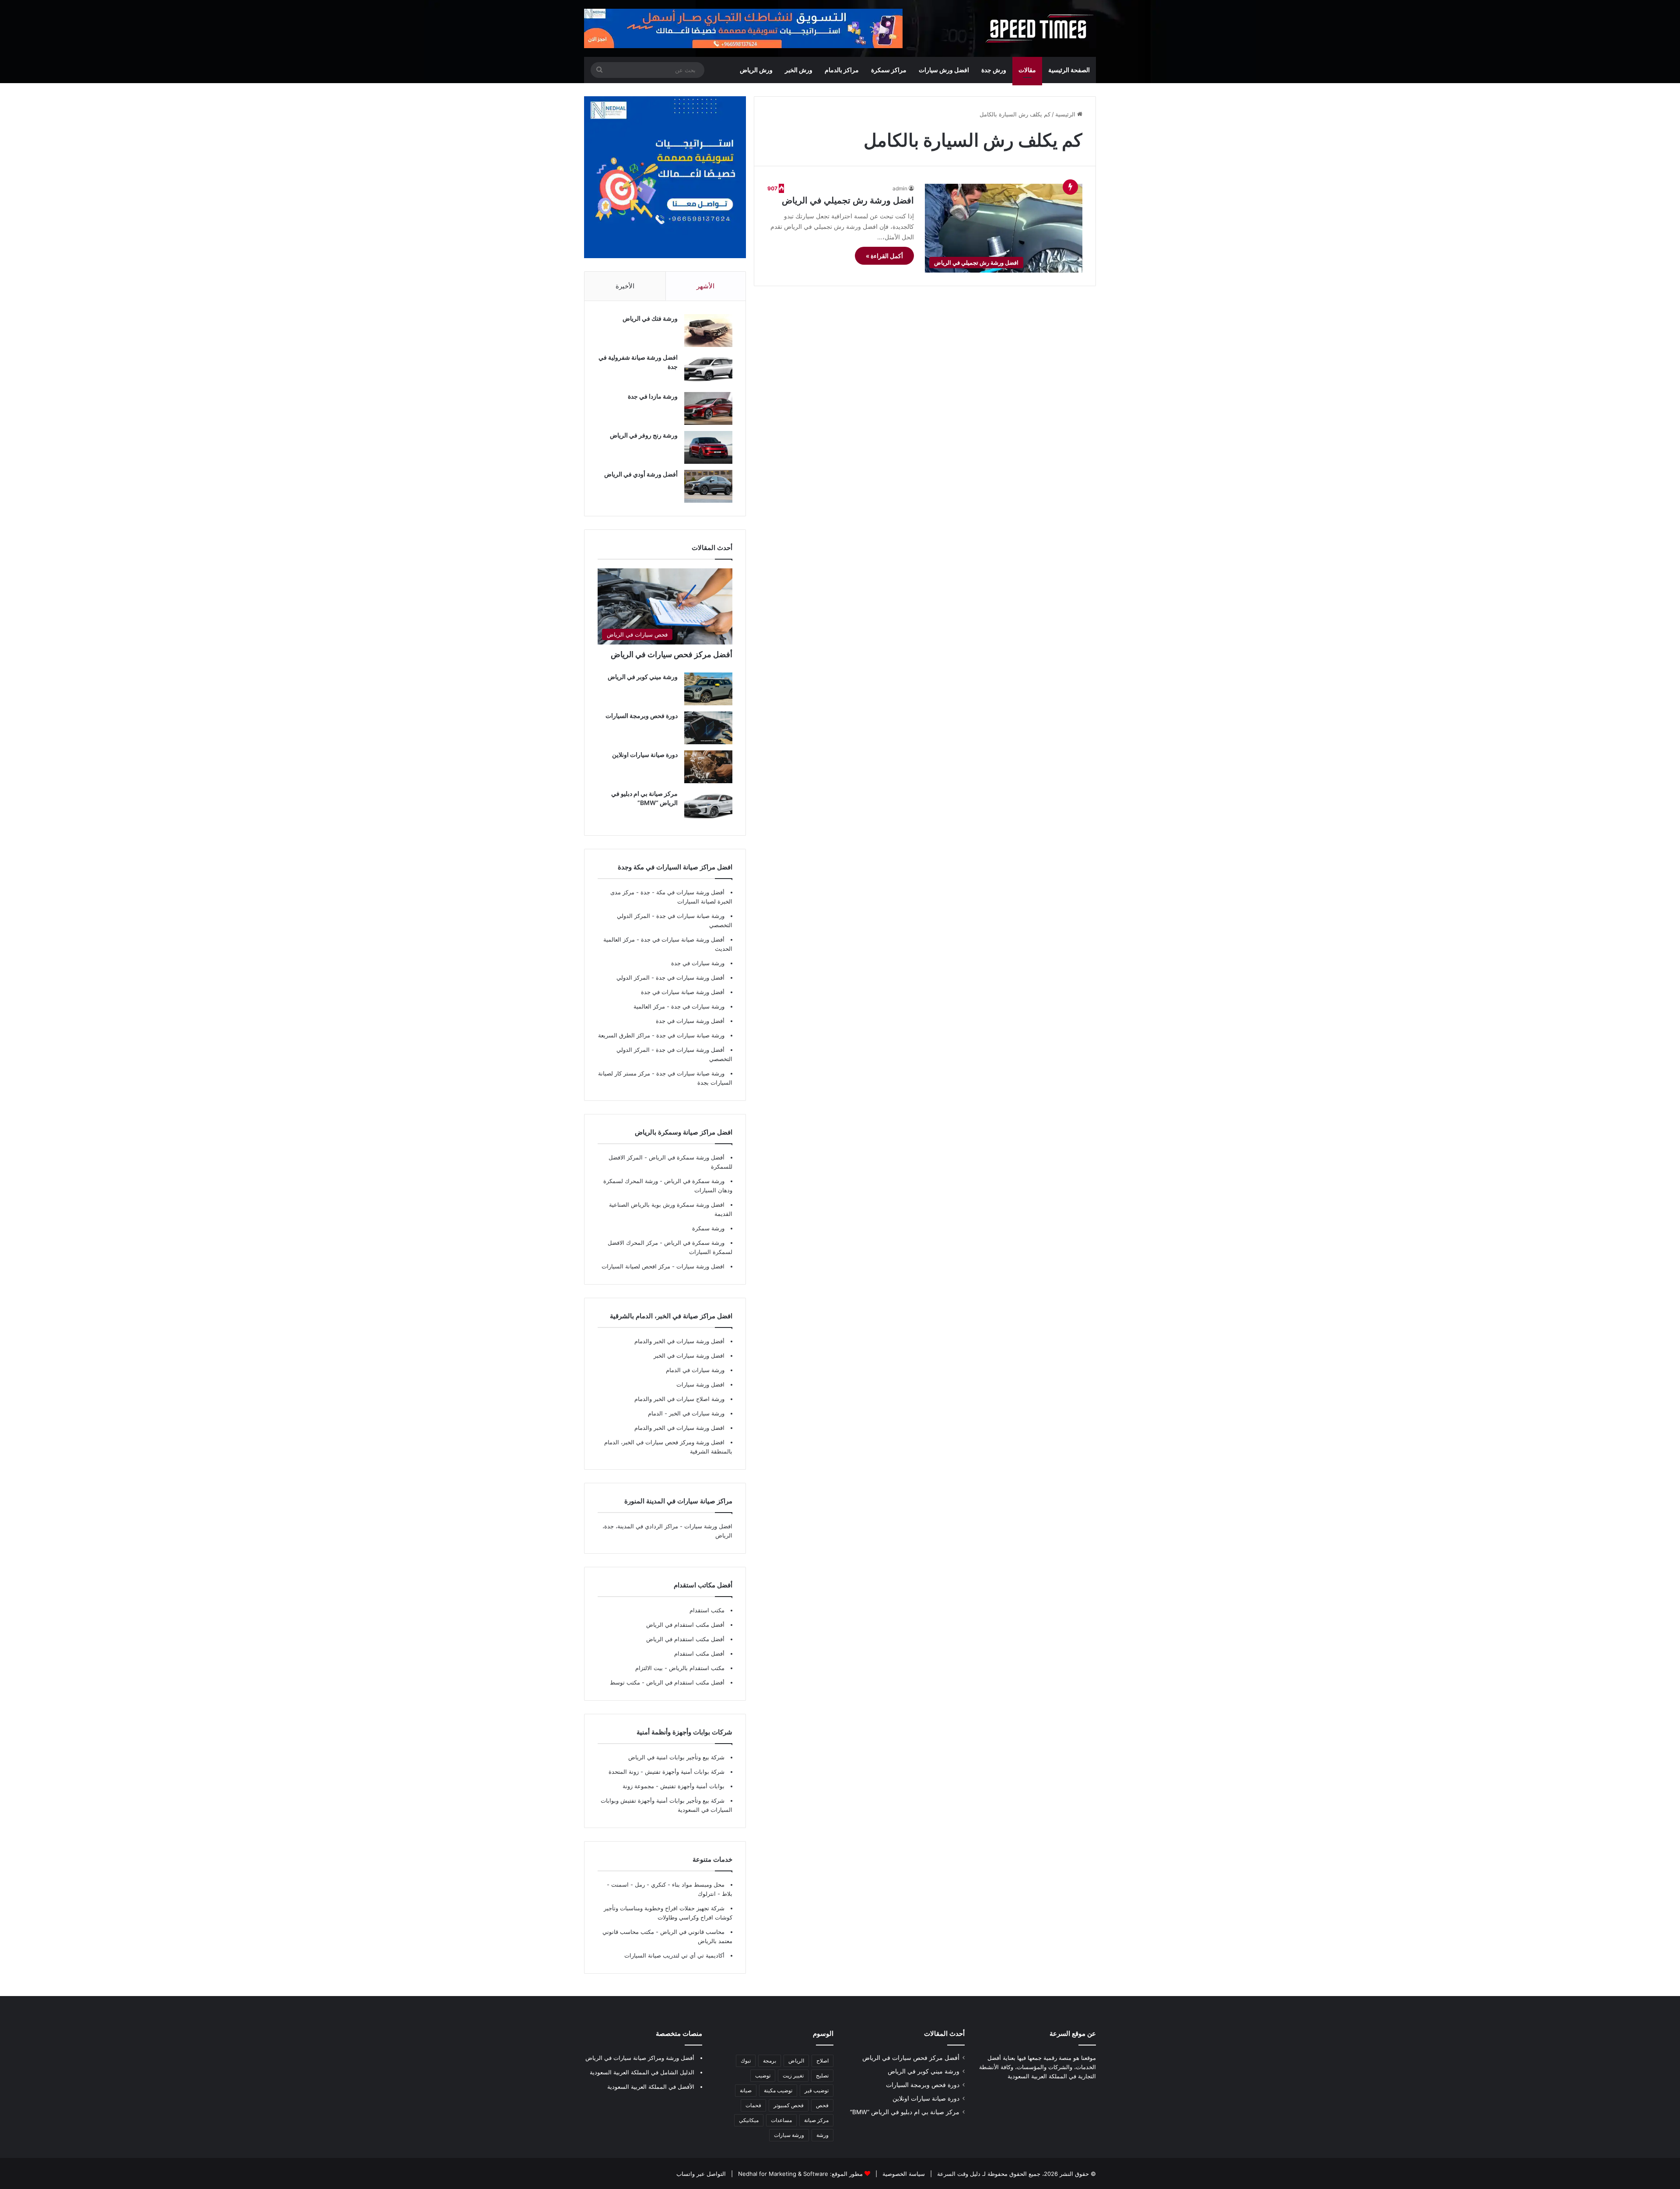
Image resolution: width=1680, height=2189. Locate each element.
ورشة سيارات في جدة (698, 963)
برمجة (770, 2061)
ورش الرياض (756, 70)
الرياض (796, 2061)
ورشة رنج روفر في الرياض (644, 435)
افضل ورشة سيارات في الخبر (689, 1355)
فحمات (753, 2105)
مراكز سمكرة (889, 70)
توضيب (763, 2075)
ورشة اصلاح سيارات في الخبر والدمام (679, 1399)
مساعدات (781, 2120)
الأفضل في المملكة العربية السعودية (651, 2087)
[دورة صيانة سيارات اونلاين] (708, 767)
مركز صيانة (816, 2120)
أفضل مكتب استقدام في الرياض (685, 1625)
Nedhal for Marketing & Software (782, 2174)
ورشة (822, 2135)
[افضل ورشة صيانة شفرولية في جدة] (708, 370)
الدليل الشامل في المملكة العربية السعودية (642, 2072)
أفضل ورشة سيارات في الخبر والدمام (679, 1341)
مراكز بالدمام (842, 70)
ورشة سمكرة (708, 1228)
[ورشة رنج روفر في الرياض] (708, 447)
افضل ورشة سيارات (700, 1266)
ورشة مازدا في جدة (653, 396)
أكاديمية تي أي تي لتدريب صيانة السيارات (674, 1955)
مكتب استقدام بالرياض (696, 1668)
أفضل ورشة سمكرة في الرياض (686, 1157)
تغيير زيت (793, 2075)
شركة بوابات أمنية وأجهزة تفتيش (684, 1772)
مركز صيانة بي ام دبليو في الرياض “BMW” (905, 2112)
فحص (822, 2105)
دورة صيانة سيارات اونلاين (645, 755)
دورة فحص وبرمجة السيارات (642, 716)
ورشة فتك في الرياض (650, 318)
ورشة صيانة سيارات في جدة (690, 916)
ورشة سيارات (789, 2135)
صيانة (746, 2090)
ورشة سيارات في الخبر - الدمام (686, 1413)
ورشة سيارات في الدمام (695, 1370)
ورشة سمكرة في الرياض (693, 1181)
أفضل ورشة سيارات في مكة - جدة (682, 892)
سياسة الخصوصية (903, 2174)
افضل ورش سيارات (944, 70)
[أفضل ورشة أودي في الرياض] (708, 486)
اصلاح (822, 2061)
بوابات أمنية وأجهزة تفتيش (691, 1786)
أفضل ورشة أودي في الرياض (641, 474)
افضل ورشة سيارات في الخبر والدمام (679, 1428)
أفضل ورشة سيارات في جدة (690, 977)
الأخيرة (625, 286)
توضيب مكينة (778, 2090)
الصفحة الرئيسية (1069, 70)
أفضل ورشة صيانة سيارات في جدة (683, 939)
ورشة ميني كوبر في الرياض (643, 677)
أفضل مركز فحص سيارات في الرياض (672, 654)
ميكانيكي (749, 2120)
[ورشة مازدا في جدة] (708, 408)
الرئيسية (1066, 114)
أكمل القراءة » (884, 256)
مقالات (1027, 70)
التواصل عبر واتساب (701, 2174)
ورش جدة (994, 70)
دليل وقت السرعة (958, 2174)
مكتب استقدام (707, 1610)
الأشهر (705, 286)
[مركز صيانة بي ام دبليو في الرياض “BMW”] (708, 806)
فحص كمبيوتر (789, 2105)
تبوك (746, 2061)
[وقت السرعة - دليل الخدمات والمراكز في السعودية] (1039, 28)
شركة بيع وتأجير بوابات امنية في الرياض (676, 1757)
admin (900, 188)
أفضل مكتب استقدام (699, 1653)
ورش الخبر (799, 70)
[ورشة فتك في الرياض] (708, 331)
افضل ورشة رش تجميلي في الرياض (848, 200)
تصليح (822, 2075)
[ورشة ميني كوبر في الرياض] (708, 689)
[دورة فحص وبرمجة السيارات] (708, 728)
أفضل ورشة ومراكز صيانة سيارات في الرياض (640, 2058)
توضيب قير (817, 2090)
